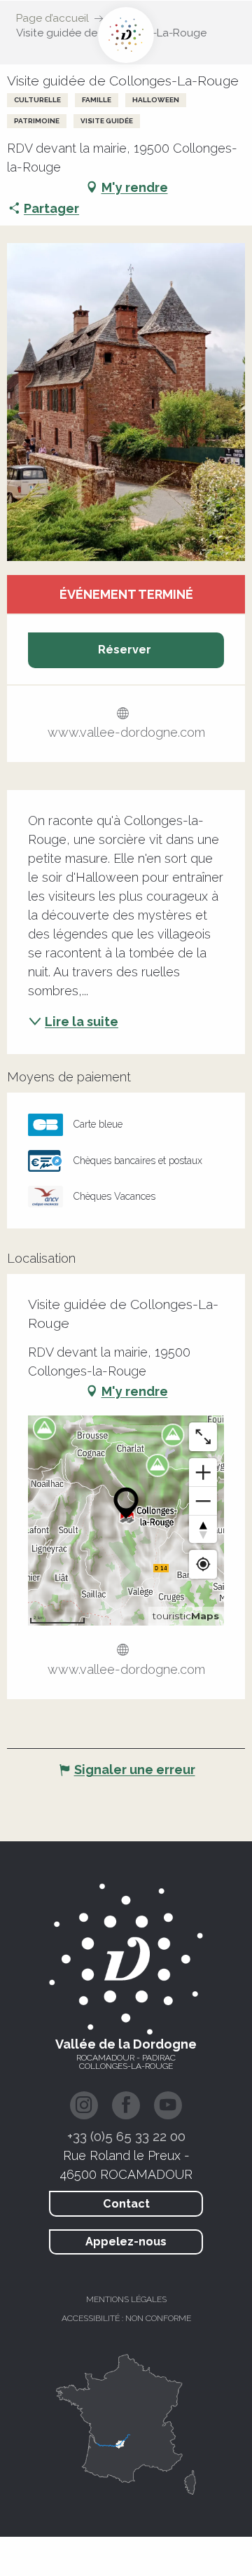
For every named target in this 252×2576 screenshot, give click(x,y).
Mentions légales (126, 2299)
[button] (126, 402)
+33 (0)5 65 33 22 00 (126, 2136)
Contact (126, 2204)
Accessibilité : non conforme (126, 2318)
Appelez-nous (126, 2242)
